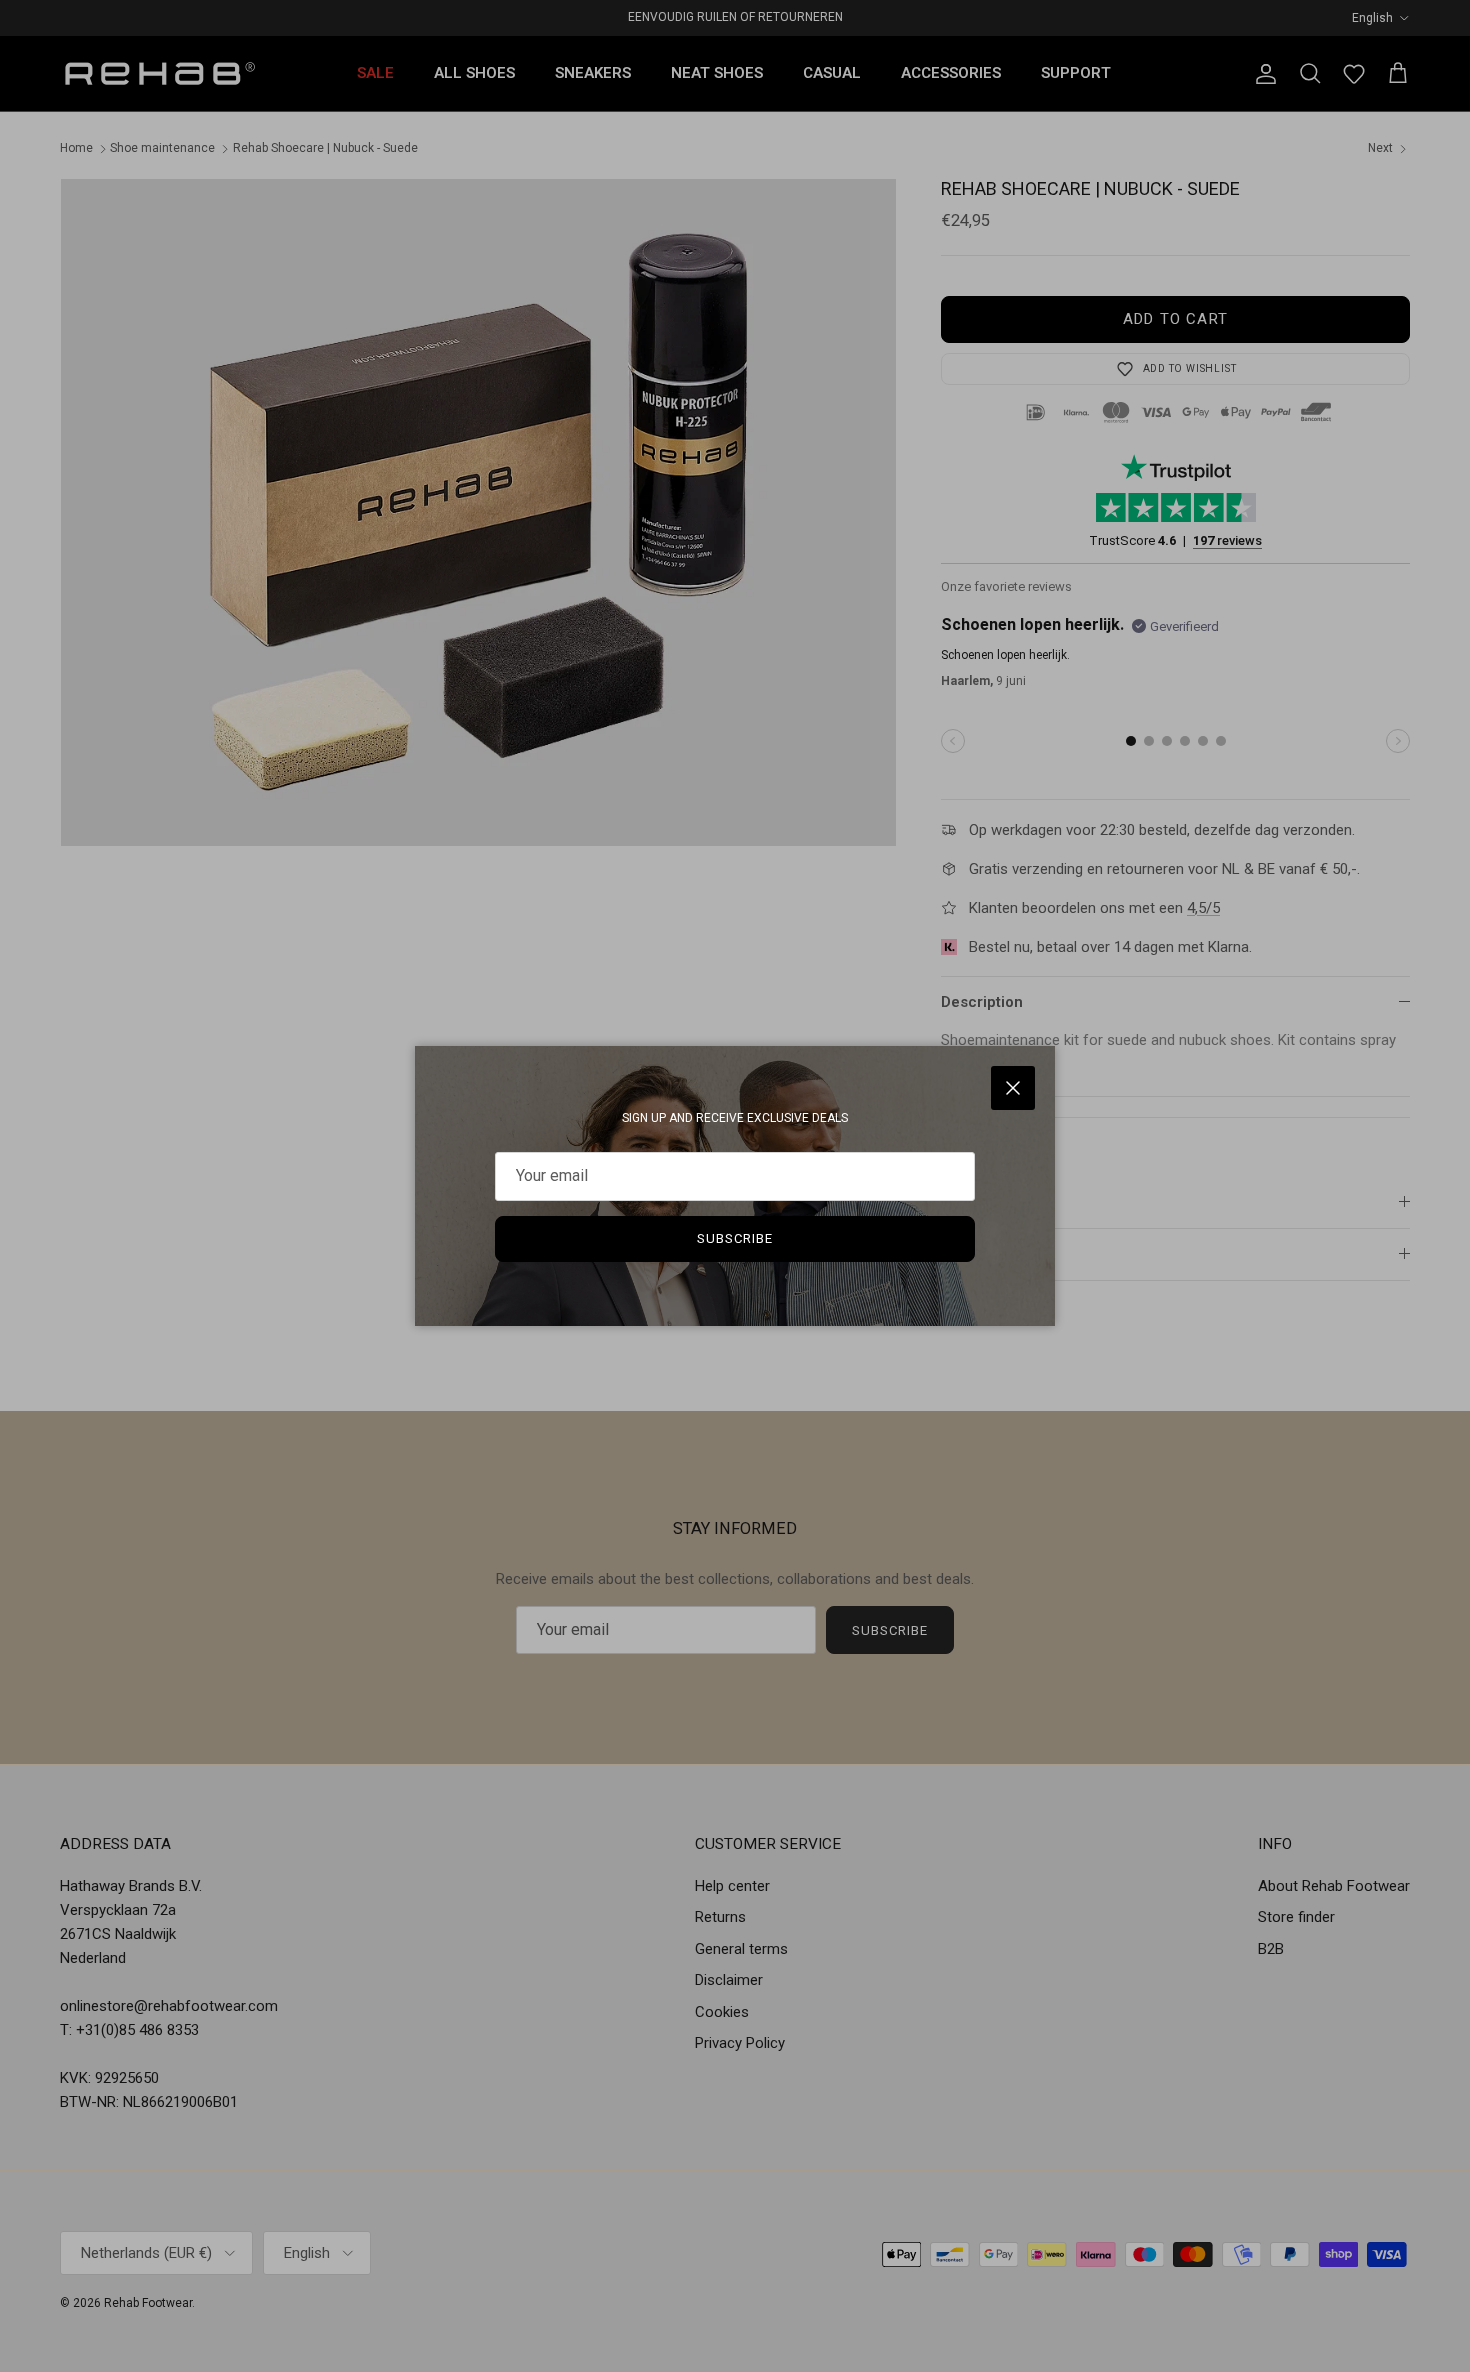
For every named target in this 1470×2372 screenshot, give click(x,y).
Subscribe (735, 1238)
